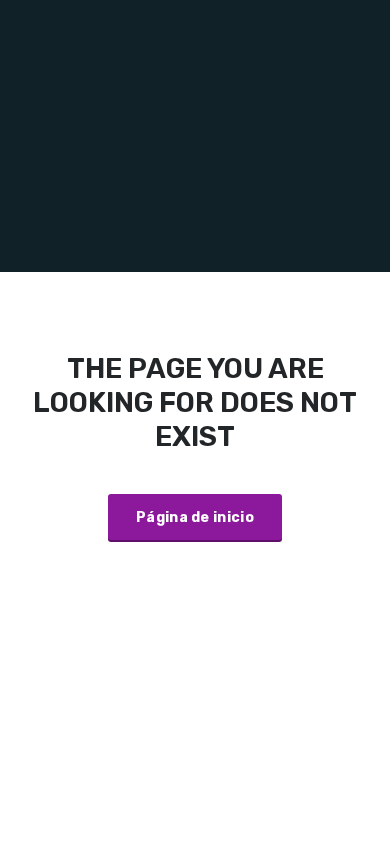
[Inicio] (195, 135)
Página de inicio (195, 517)
